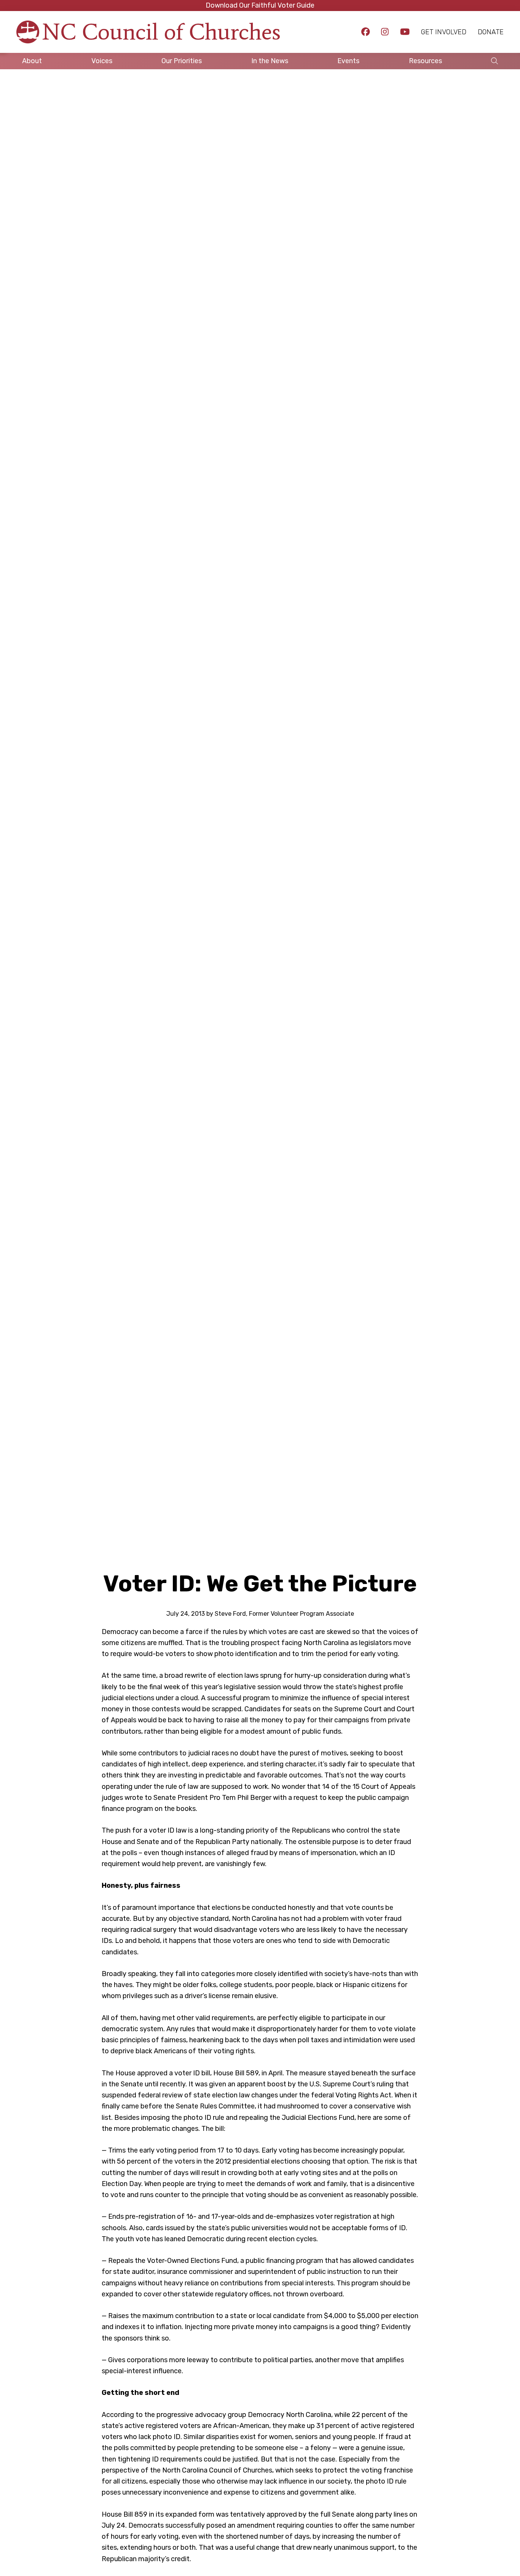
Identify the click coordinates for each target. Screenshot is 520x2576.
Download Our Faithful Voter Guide (260, 5)
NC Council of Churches (161, 32)
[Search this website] (494, 61)
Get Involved (444, 32)
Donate (491, 32)
